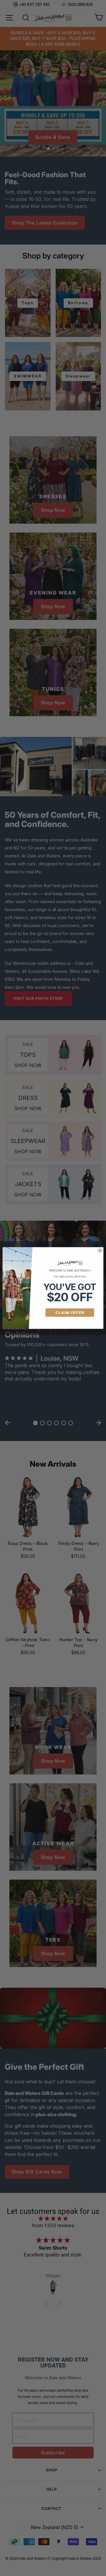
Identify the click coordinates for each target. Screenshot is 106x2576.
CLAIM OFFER (70, 1313)
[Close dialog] (100, 1250)
